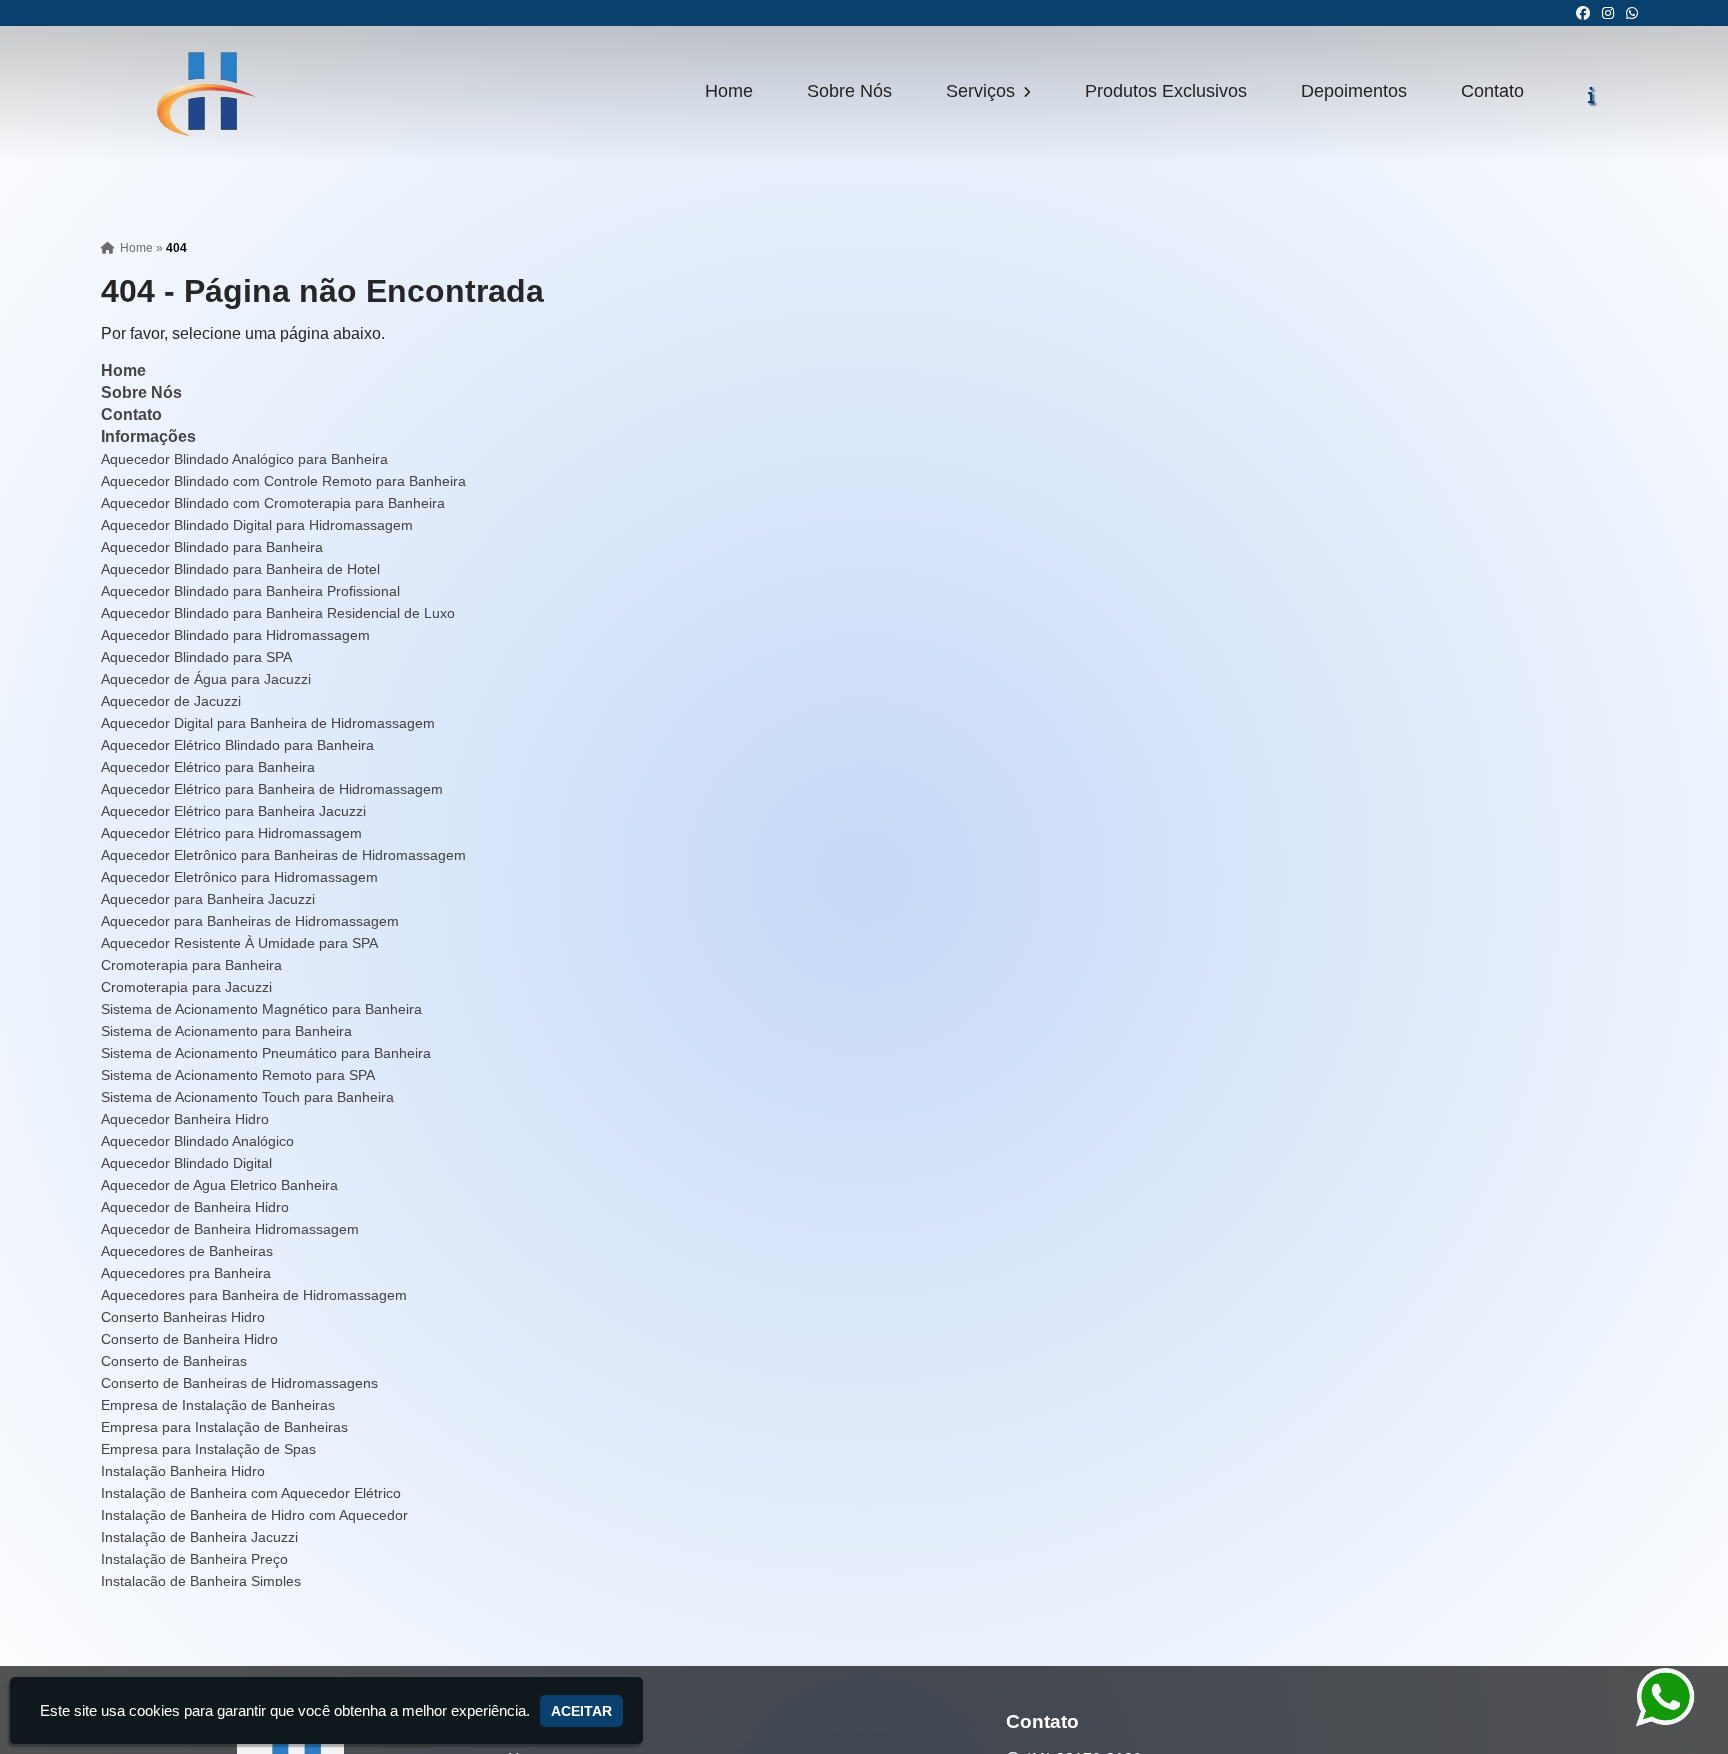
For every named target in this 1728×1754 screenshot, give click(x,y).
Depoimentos (1354, 91)
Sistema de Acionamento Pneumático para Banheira (266, 1053)
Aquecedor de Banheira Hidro (195, 1207)
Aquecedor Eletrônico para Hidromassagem (239, 877)
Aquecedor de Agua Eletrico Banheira (219, 1185)
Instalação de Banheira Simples (201, 1581)
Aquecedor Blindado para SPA (196, 657)
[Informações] (1591, 95)
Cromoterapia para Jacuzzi (186, 987)
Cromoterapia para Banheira (191, 965)
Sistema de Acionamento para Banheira (226, 1031)
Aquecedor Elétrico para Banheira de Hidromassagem (272, 789)
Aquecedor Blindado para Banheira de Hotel (240, 569)
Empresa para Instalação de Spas (208, 1449)
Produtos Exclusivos (1166, 91)
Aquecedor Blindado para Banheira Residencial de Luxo (278, 613)
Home (729, 91)
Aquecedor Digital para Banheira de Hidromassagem (268, 723)
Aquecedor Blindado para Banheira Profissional (250, 591)
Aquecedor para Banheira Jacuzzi (208, 899)
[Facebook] (1583, 13)
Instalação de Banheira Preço (194, 1559)
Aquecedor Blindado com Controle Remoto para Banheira (283, 481)
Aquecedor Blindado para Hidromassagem (235, 635)
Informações (148, 436)
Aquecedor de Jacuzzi (171, 701)
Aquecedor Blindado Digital (186, 1163)
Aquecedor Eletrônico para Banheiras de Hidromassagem (283, 855)
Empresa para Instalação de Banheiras (224, 1427)
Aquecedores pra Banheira (186, 1273)
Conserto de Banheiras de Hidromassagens (239, 1383)
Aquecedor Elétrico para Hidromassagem (231, 833)
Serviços (983, 91)
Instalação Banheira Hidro (183, 1471)
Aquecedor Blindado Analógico (197, 1141)
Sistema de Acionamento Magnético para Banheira (261, 1009)
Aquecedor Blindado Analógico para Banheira (244, 459)
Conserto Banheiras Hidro (183, 1317)
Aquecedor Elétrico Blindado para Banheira (237, 745)
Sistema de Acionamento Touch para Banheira (247, 1097)
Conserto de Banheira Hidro (189, 1339)
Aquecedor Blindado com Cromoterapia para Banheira (273, 503)
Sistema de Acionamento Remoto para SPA (238, 1075)
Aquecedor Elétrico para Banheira (208, 767)
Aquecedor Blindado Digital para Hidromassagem (257, 525)
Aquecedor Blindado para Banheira (212, 547)
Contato (1492, 91)
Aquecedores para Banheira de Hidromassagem (254, 1295)
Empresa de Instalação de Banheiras (218, 1405)
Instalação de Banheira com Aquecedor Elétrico (251, 1493)
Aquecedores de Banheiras (187, 1251)
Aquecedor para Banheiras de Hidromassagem (250, 921)
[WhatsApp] (1632, 13)
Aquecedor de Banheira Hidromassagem (230, 1229)
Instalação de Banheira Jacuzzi (199, 1537)
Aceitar (581, 1711)
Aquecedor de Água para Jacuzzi (206, 679)
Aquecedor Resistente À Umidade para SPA (239, 943)
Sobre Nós (849, 91)
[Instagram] (1608, 13)
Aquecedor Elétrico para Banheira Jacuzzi (233, 811)
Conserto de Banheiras (174, 1361)
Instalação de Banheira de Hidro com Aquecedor (254, 1515)
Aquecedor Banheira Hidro (185, 1119)
